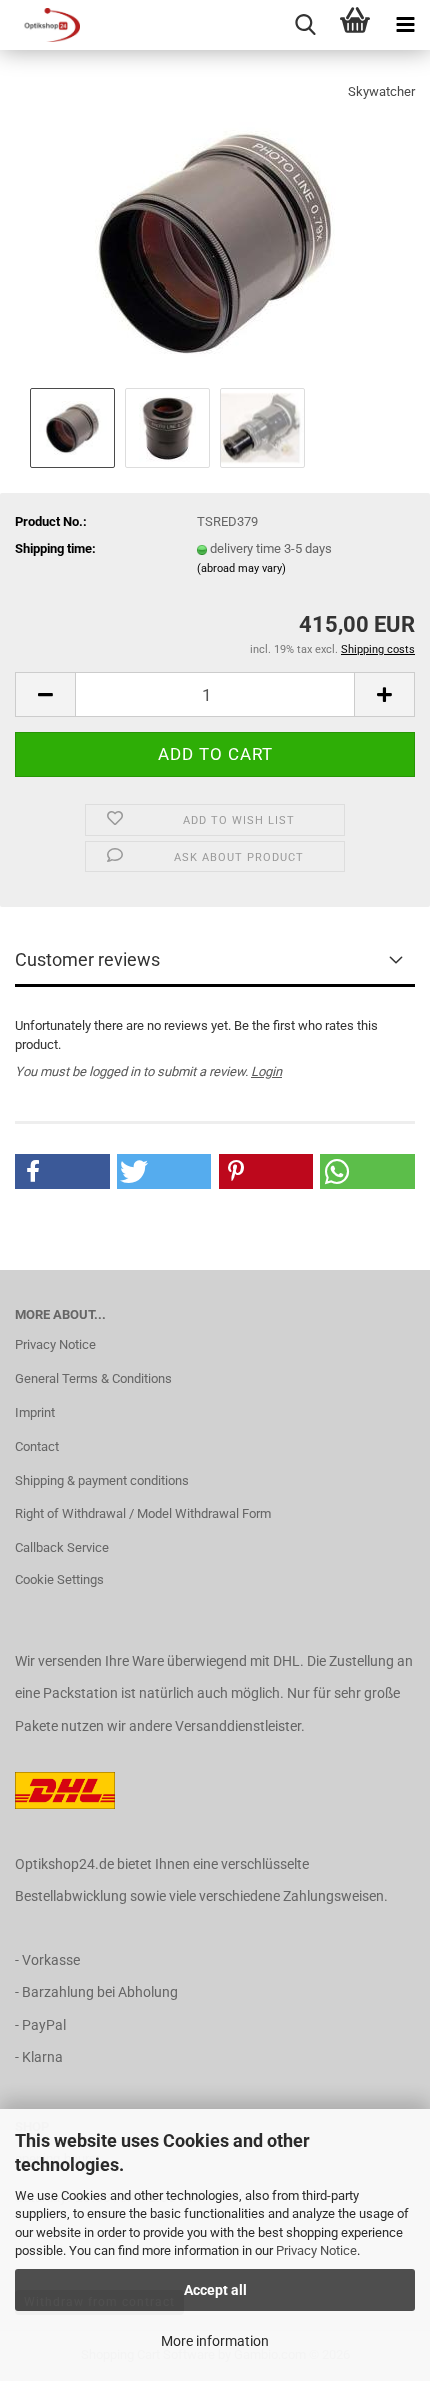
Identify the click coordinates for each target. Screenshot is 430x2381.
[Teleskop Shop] (40, 25)
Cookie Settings (59, 1579)
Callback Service (62, 1547)
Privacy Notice (316, 2250)
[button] (45, 694)
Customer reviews (87, 959)
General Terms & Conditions (93, 1378)
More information (215, 2341)
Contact (37, 1446)
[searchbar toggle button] (305, 25)
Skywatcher (381, 91)
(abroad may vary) (241, 568)
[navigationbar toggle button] (405, 25)
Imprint (35, 1412)
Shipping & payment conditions (102, 1480)
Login (266, 1071)
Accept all (215, 2290)
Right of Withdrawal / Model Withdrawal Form (143, 1513)
